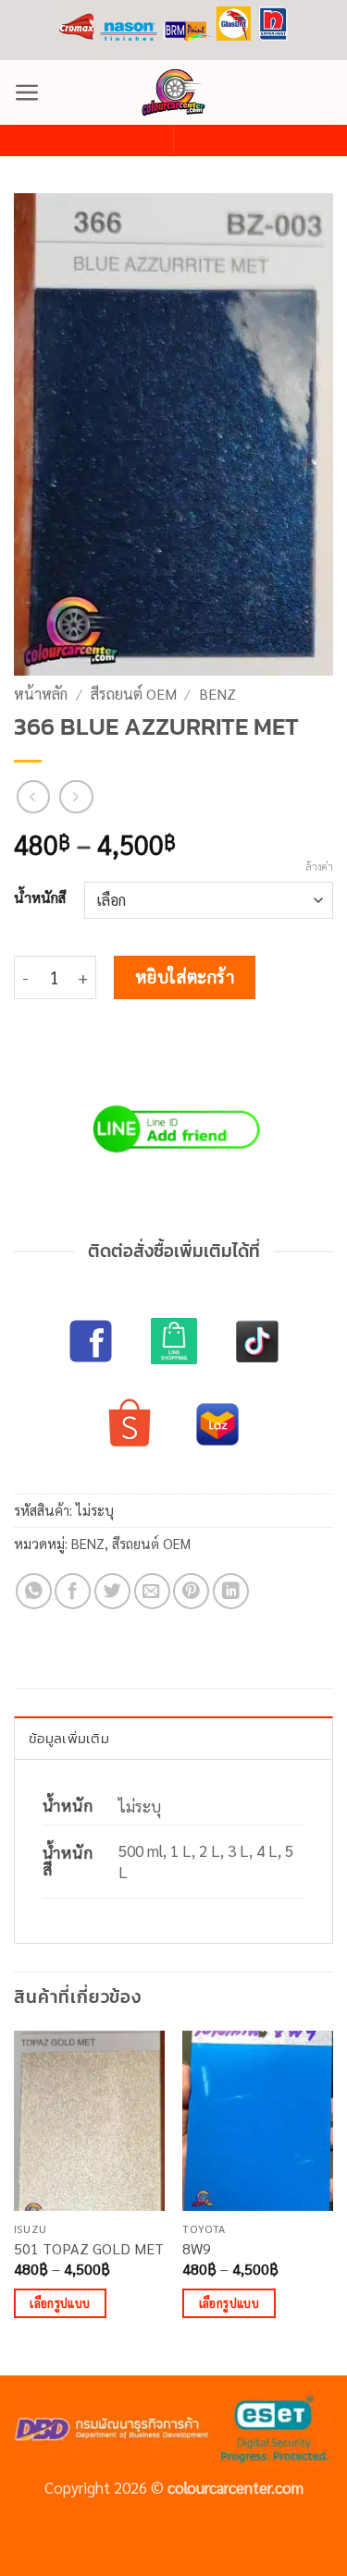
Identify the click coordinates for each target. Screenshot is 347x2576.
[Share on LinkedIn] (231, 1591)
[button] (27, 92)
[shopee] (130, 1424)
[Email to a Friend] (152, 1591)
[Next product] (34, 797)
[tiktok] (257, 1341)
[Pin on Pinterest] (191, 1591)
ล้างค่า (319, 867)
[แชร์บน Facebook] (73, 1591)
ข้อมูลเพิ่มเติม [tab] (69, 1738)
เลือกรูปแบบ (60, 2303)
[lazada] (217, 1424)
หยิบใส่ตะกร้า (185, 976)
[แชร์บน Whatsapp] (34, 1591)
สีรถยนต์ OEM (134, 694)
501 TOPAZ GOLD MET (89, 2249)
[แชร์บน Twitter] (112, 1591)
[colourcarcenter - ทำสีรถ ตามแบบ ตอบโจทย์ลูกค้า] (174, 92)
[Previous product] (76, 797)
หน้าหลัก (41, 694)
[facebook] (91, 1341)
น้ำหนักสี (40, 897)
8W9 (197, 2249)
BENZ (217, 694)
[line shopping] (174, 1341)
